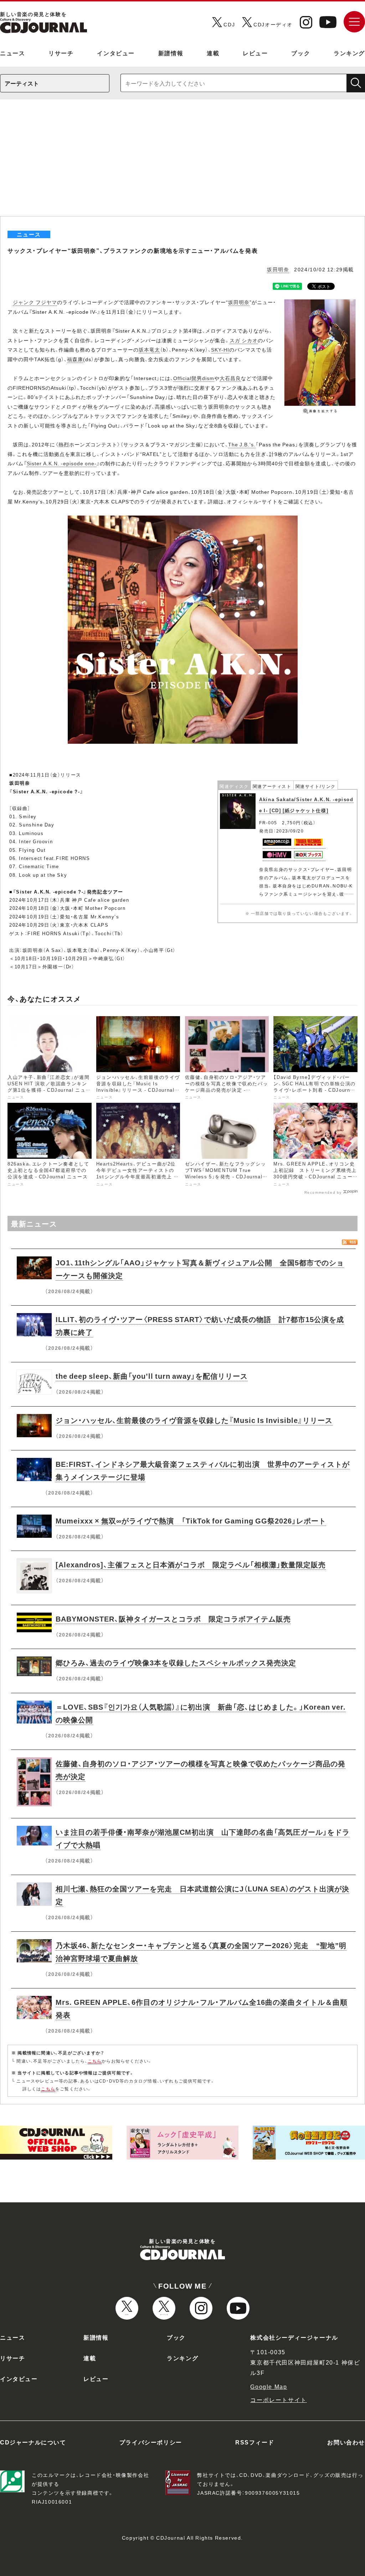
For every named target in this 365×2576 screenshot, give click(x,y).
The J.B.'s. (242, 444)
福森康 (75, 359)
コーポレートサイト (278, 2400)
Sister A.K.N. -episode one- (62, 463)
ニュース (12, 53)
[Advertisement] (182, 163)
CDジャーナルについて (33, 2442)
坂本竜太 (149, 349)
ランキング (349, 53)
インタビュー (116, 53)
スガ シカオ (244, 340)
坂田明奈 (278, 269)
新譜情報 (171, 53)
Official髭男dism (194, 378)
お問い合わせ (346, 2442)
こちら (95, 2061)
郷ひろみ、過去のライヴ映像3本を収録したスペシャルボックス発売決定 (176, 1662)
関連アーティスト (272, 786)
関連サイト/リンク (316, 786)
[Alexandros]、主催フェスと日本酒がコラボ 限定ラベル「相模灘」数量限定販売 (191, 1564)
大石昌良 (230, 378)
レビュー (255, 53)
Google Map (269, 2386)
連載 (213, 53)
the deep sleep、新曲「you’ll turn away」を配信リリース (152, 1376)
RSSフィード (255, 2442)
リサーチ (61, 53)
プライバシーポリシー (151, 2442)
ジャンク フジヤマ (35, 302)
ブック (301, 53)
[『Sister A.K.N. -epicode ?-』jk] (183, 520)
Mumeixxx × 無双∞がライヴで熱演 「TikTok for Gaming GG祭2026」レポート (191, 1520)
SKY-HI (220, 349)
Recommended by (323, 1192)
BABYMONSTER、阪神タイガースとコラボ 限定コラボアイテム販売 (173, 1619)
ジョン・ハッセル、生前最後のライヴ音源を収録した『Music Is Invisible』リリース (194, 1420)
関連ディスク (234, 786)
